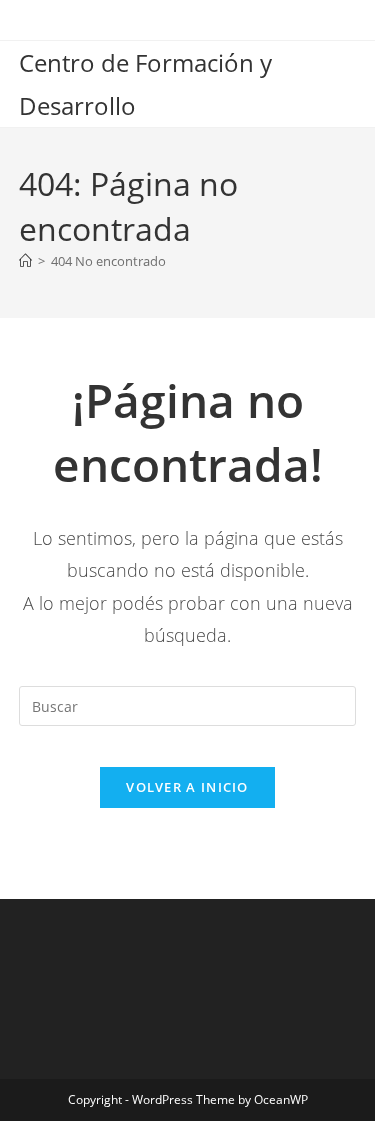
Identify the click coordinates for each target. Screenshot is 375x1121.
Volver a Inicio (187, 787)
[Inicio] (25, 261)
